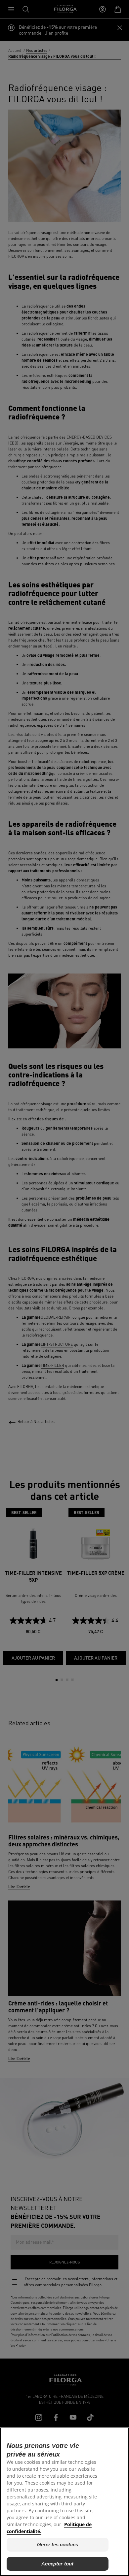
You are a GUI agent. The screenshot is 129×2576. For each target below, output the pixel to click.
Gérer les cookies (58, 2544)
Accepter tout (57, 2564)
